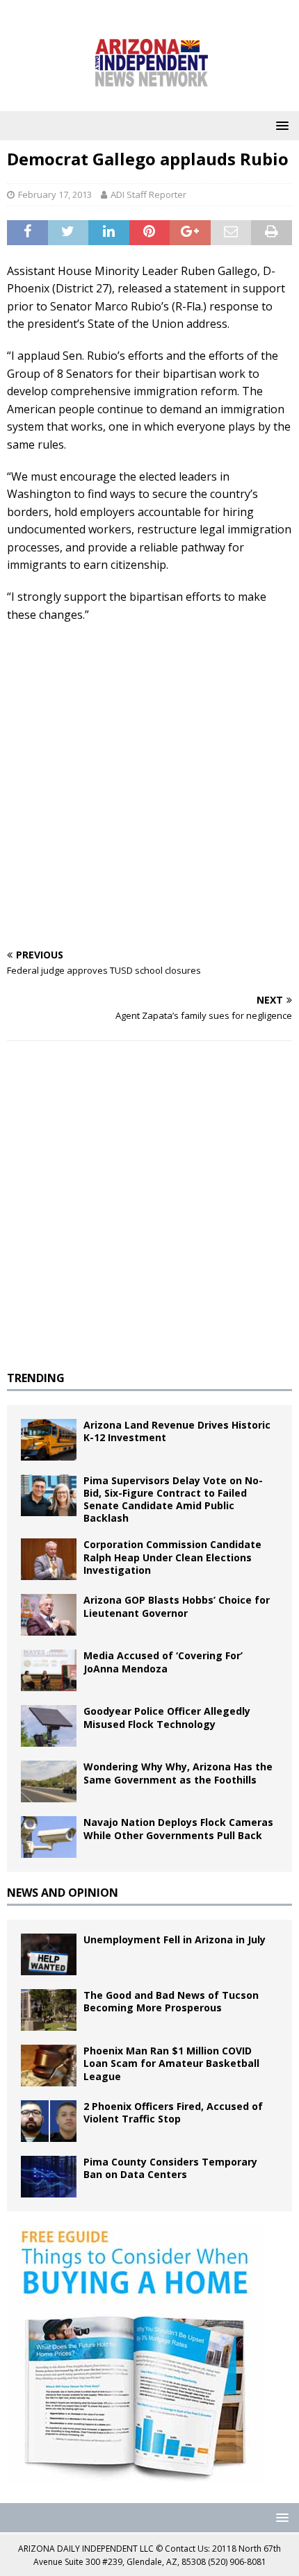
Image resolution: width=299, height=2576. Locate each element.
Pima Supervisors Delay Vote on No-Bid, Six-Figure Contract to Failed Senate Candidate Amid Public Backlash (173, 1499)
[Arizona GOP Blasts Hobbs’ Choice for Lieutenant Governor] (49, 1615)
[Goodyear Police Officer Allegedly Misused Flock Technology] (49, 1726)
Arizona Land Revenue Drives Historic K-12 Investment (177, 1431)
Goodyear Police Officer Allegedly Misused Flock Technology (167, 1717)
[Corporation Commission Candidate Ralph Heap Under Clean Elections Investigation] (49, 1559)
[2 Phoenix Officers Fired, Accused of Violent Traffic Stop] (49, 2121)
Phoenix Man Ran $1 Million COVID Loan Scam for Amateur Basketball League (171, 2063)
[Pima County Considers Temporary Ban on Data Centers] (49, 2177)
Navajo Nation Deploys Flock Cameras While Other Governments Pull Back (178, 1828)
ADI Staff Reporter (148, 194)
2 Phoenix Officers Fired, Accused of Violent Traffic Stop (173, 2112)
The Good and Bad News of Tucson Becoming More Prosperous (171, 2001)
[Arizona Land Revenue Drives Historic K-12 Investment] (49, 1440)
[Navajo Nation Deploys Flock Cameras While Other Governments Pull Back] (49, 1837)
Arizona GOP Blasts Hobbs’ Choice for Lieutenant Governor (177, 1606)
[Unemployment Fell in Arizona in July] (49, 1954)
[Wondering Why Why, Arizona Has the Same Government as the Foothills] (49, 1781)
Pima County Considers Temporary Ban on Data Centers (170, 2168)
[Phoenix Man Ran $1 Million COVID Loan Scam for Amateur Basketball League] (49, 2066)
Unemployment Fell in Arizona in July (175, 1939)
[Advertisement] (149, 787)
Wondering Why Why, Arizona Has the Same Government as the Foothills (178, 1773)
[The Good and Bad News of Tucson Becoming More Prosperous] (49, 2010)
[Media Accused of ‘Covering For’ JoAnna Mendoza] (49, 1670)
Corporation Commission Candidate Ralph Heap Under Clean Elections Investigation (172, 1557)
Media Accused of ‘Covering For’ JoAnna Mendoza (163, 1662)
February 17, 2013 (55, 194)
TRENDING (36, 1378)
